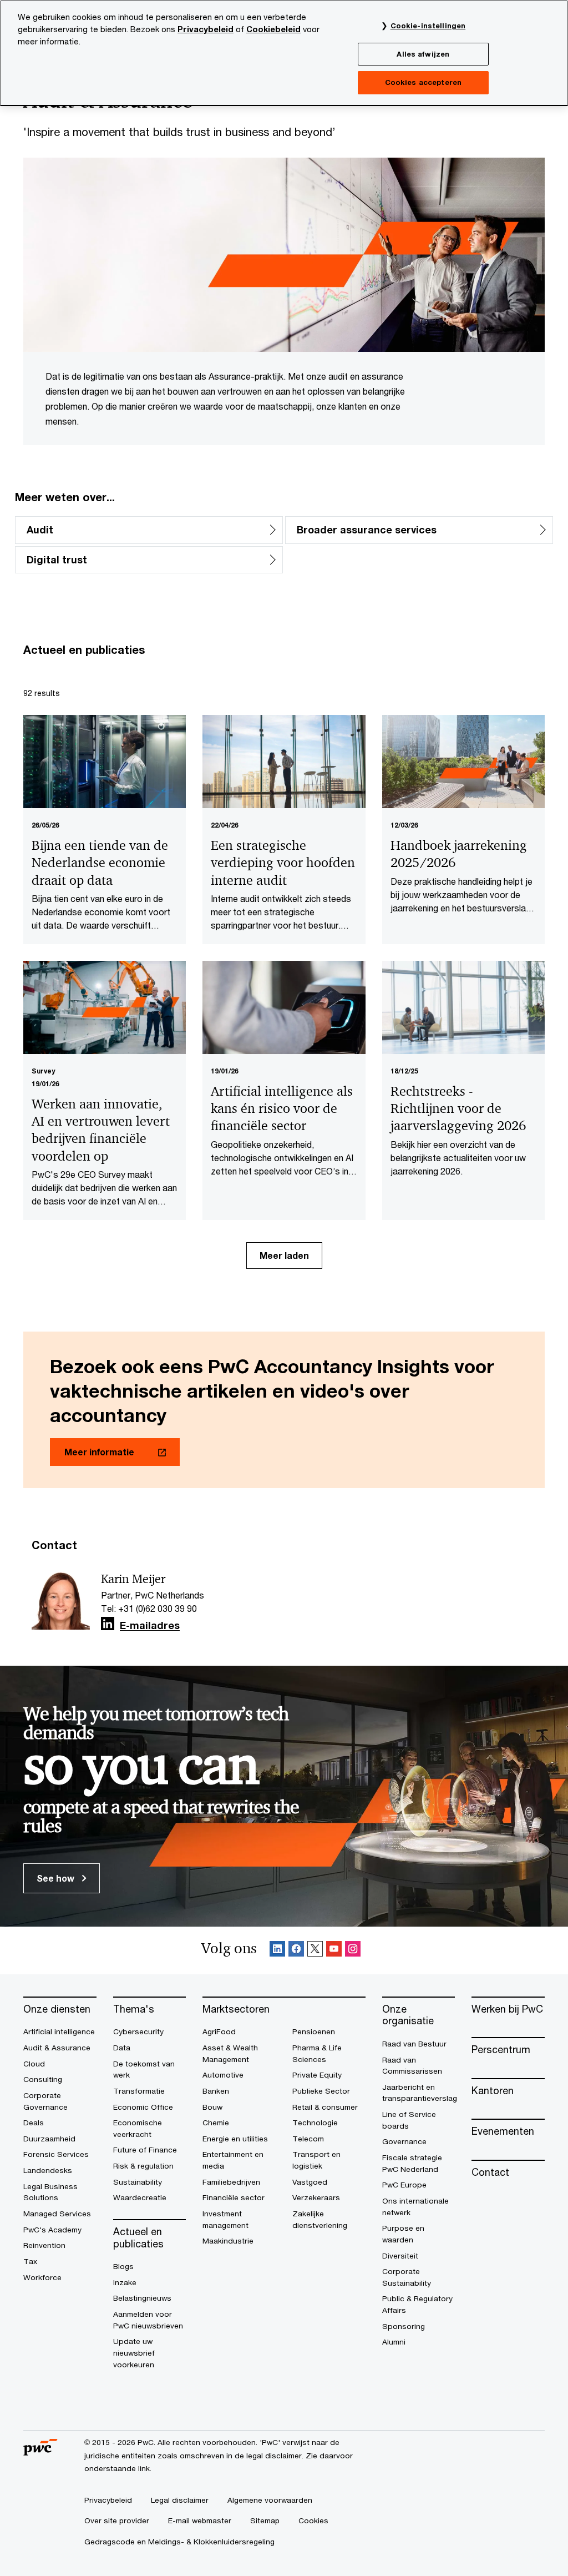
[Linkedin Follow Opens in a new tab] (108, 1624)
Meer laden (284, 1255)
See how (57, 1878)
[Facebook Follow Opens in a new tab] (296, 1951)
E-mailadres (150, 1626)
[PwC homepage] (40, 2452)
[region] (284, 53)
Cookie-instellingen (428, 26)
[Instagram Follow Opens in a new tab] (353, 1951)
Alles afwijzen (423, 54)
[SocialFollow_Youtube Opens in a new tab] (334, 1951)
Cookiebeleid (273, 29)
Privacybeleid (206, 29)
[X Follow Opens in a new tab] (315, 1951)
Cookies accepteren (423, 82)
